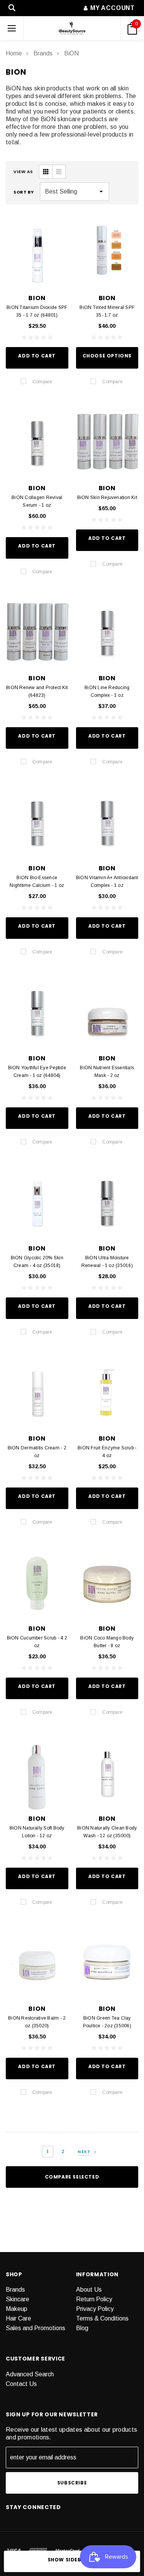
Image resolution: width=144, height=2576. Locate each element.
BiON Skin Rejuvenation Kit (107, 498)
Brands (43, 53)
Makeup (17, 2309)
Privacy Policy (95, 2309)
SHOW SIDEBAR (68, 2560)
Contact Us (21, 2384)
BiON (71, 53)
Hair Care (18, 2318)
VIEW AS (23, 172)
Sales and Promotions (36, 2328)
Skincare (17, 2299)
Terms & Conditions (102, 2318)
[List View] (59, 172)
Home (14, 53)
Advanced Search (30, 2374)
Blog (82, 2328)
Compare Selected (72, 2177)
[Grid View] (46, 172)
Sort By (24, 192)
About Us (89, 2290)
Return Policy (94, 2299)
